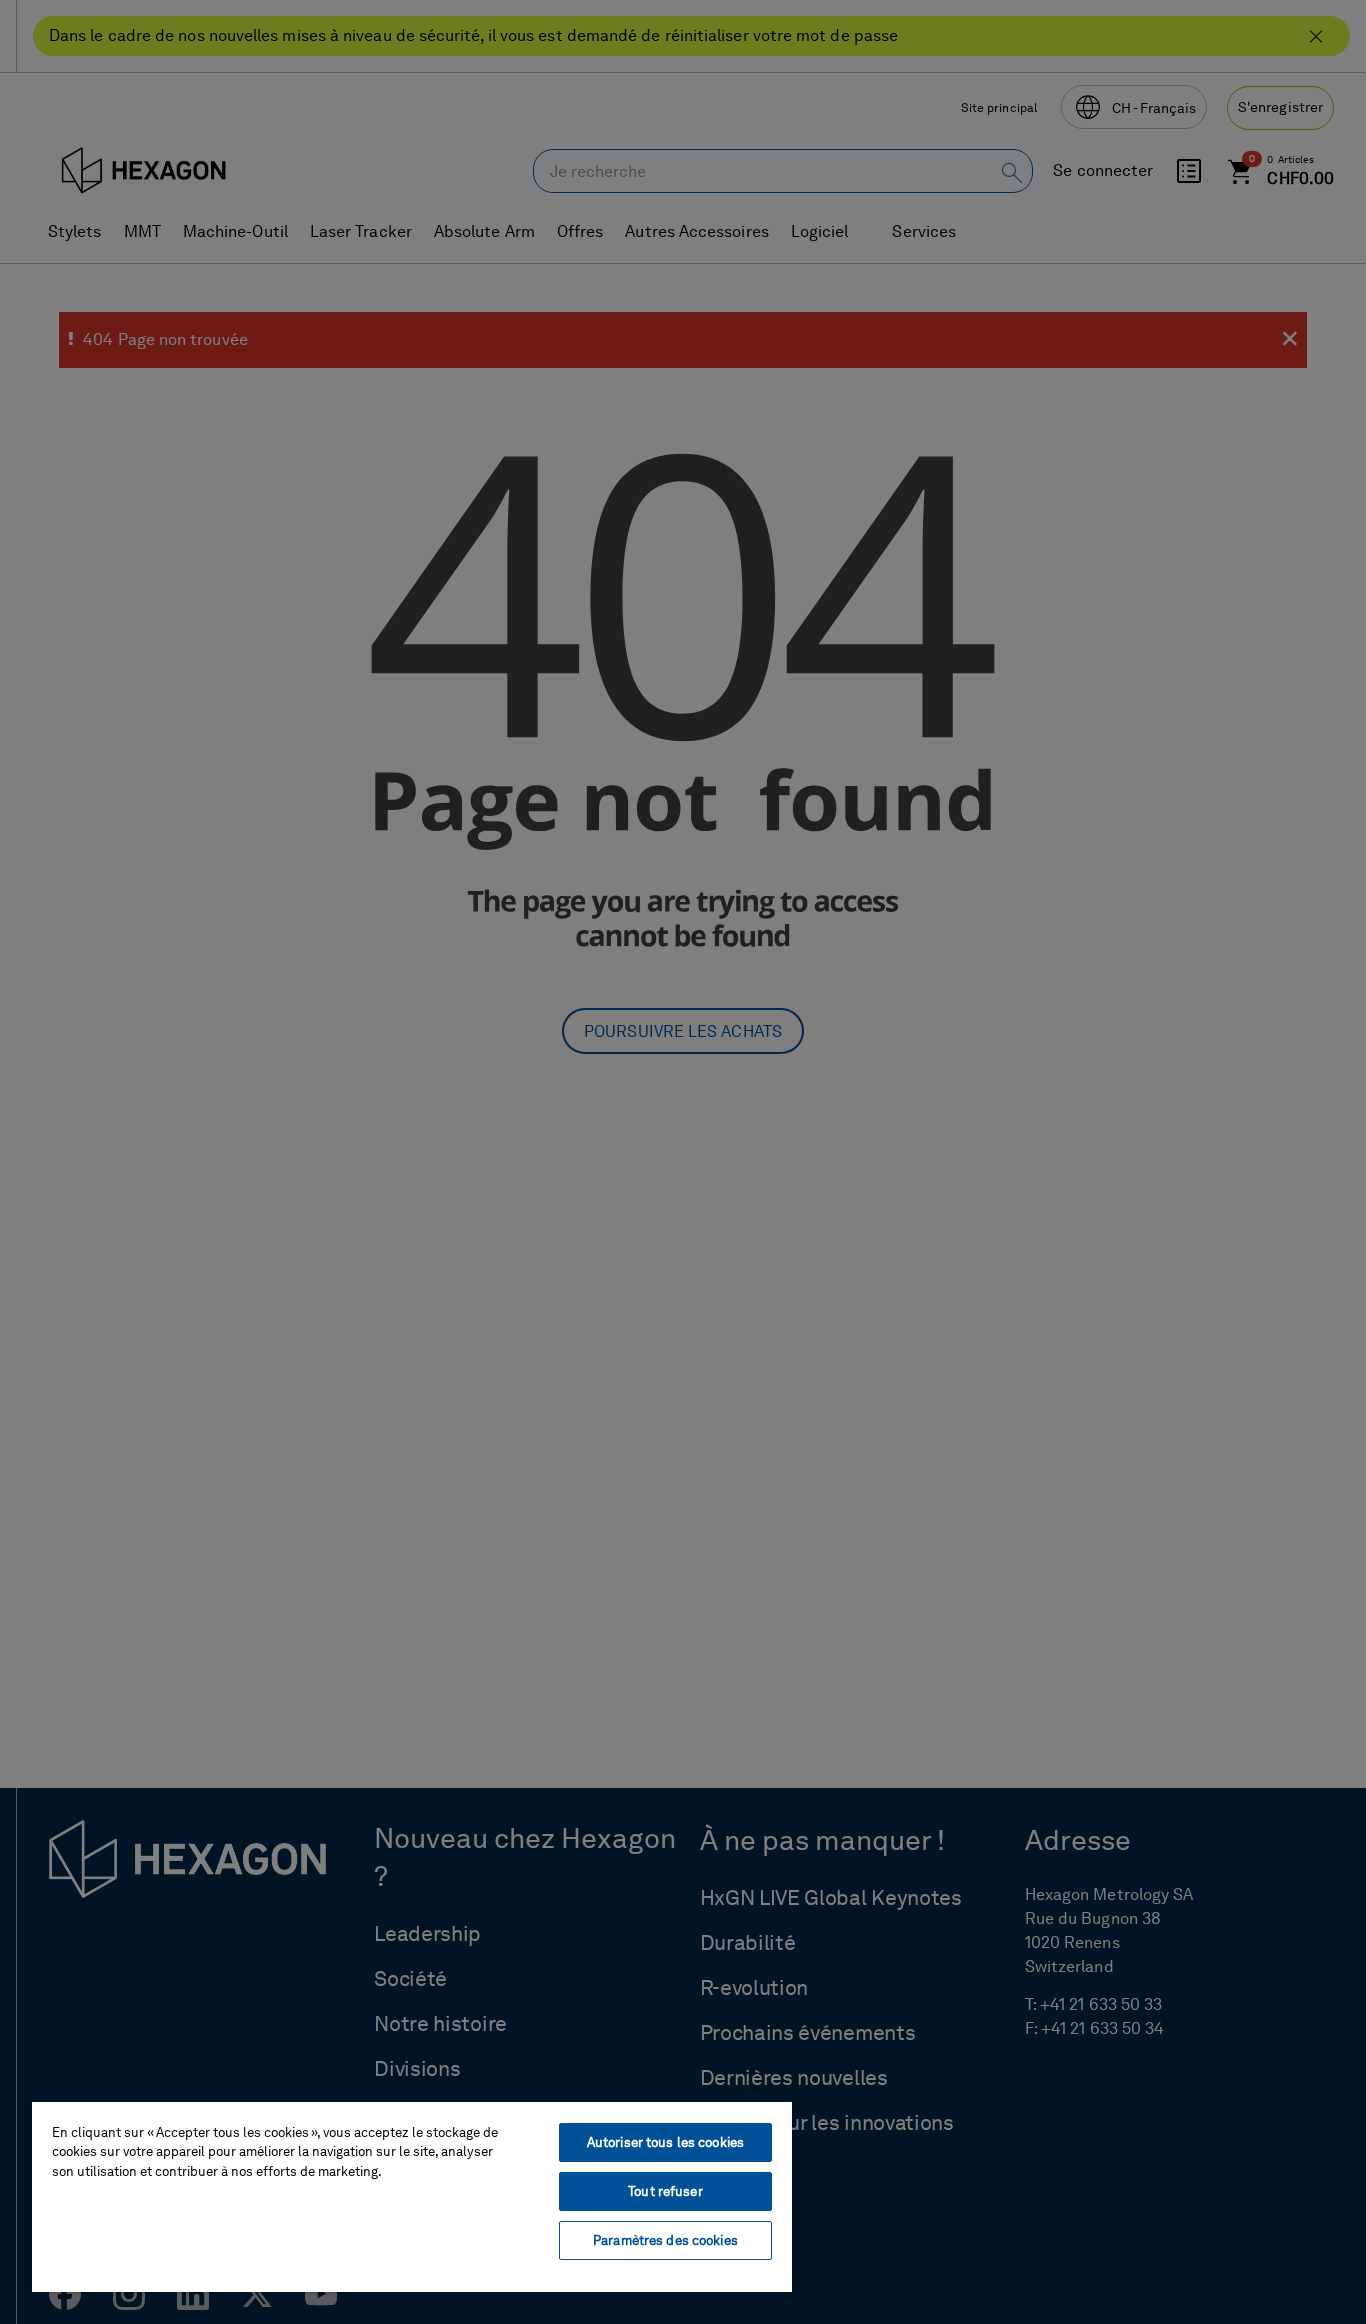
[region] (412, 2196)
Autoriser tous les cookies (665, 2142)
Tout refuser (665, 2191)
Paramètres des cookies (665, 2240)
